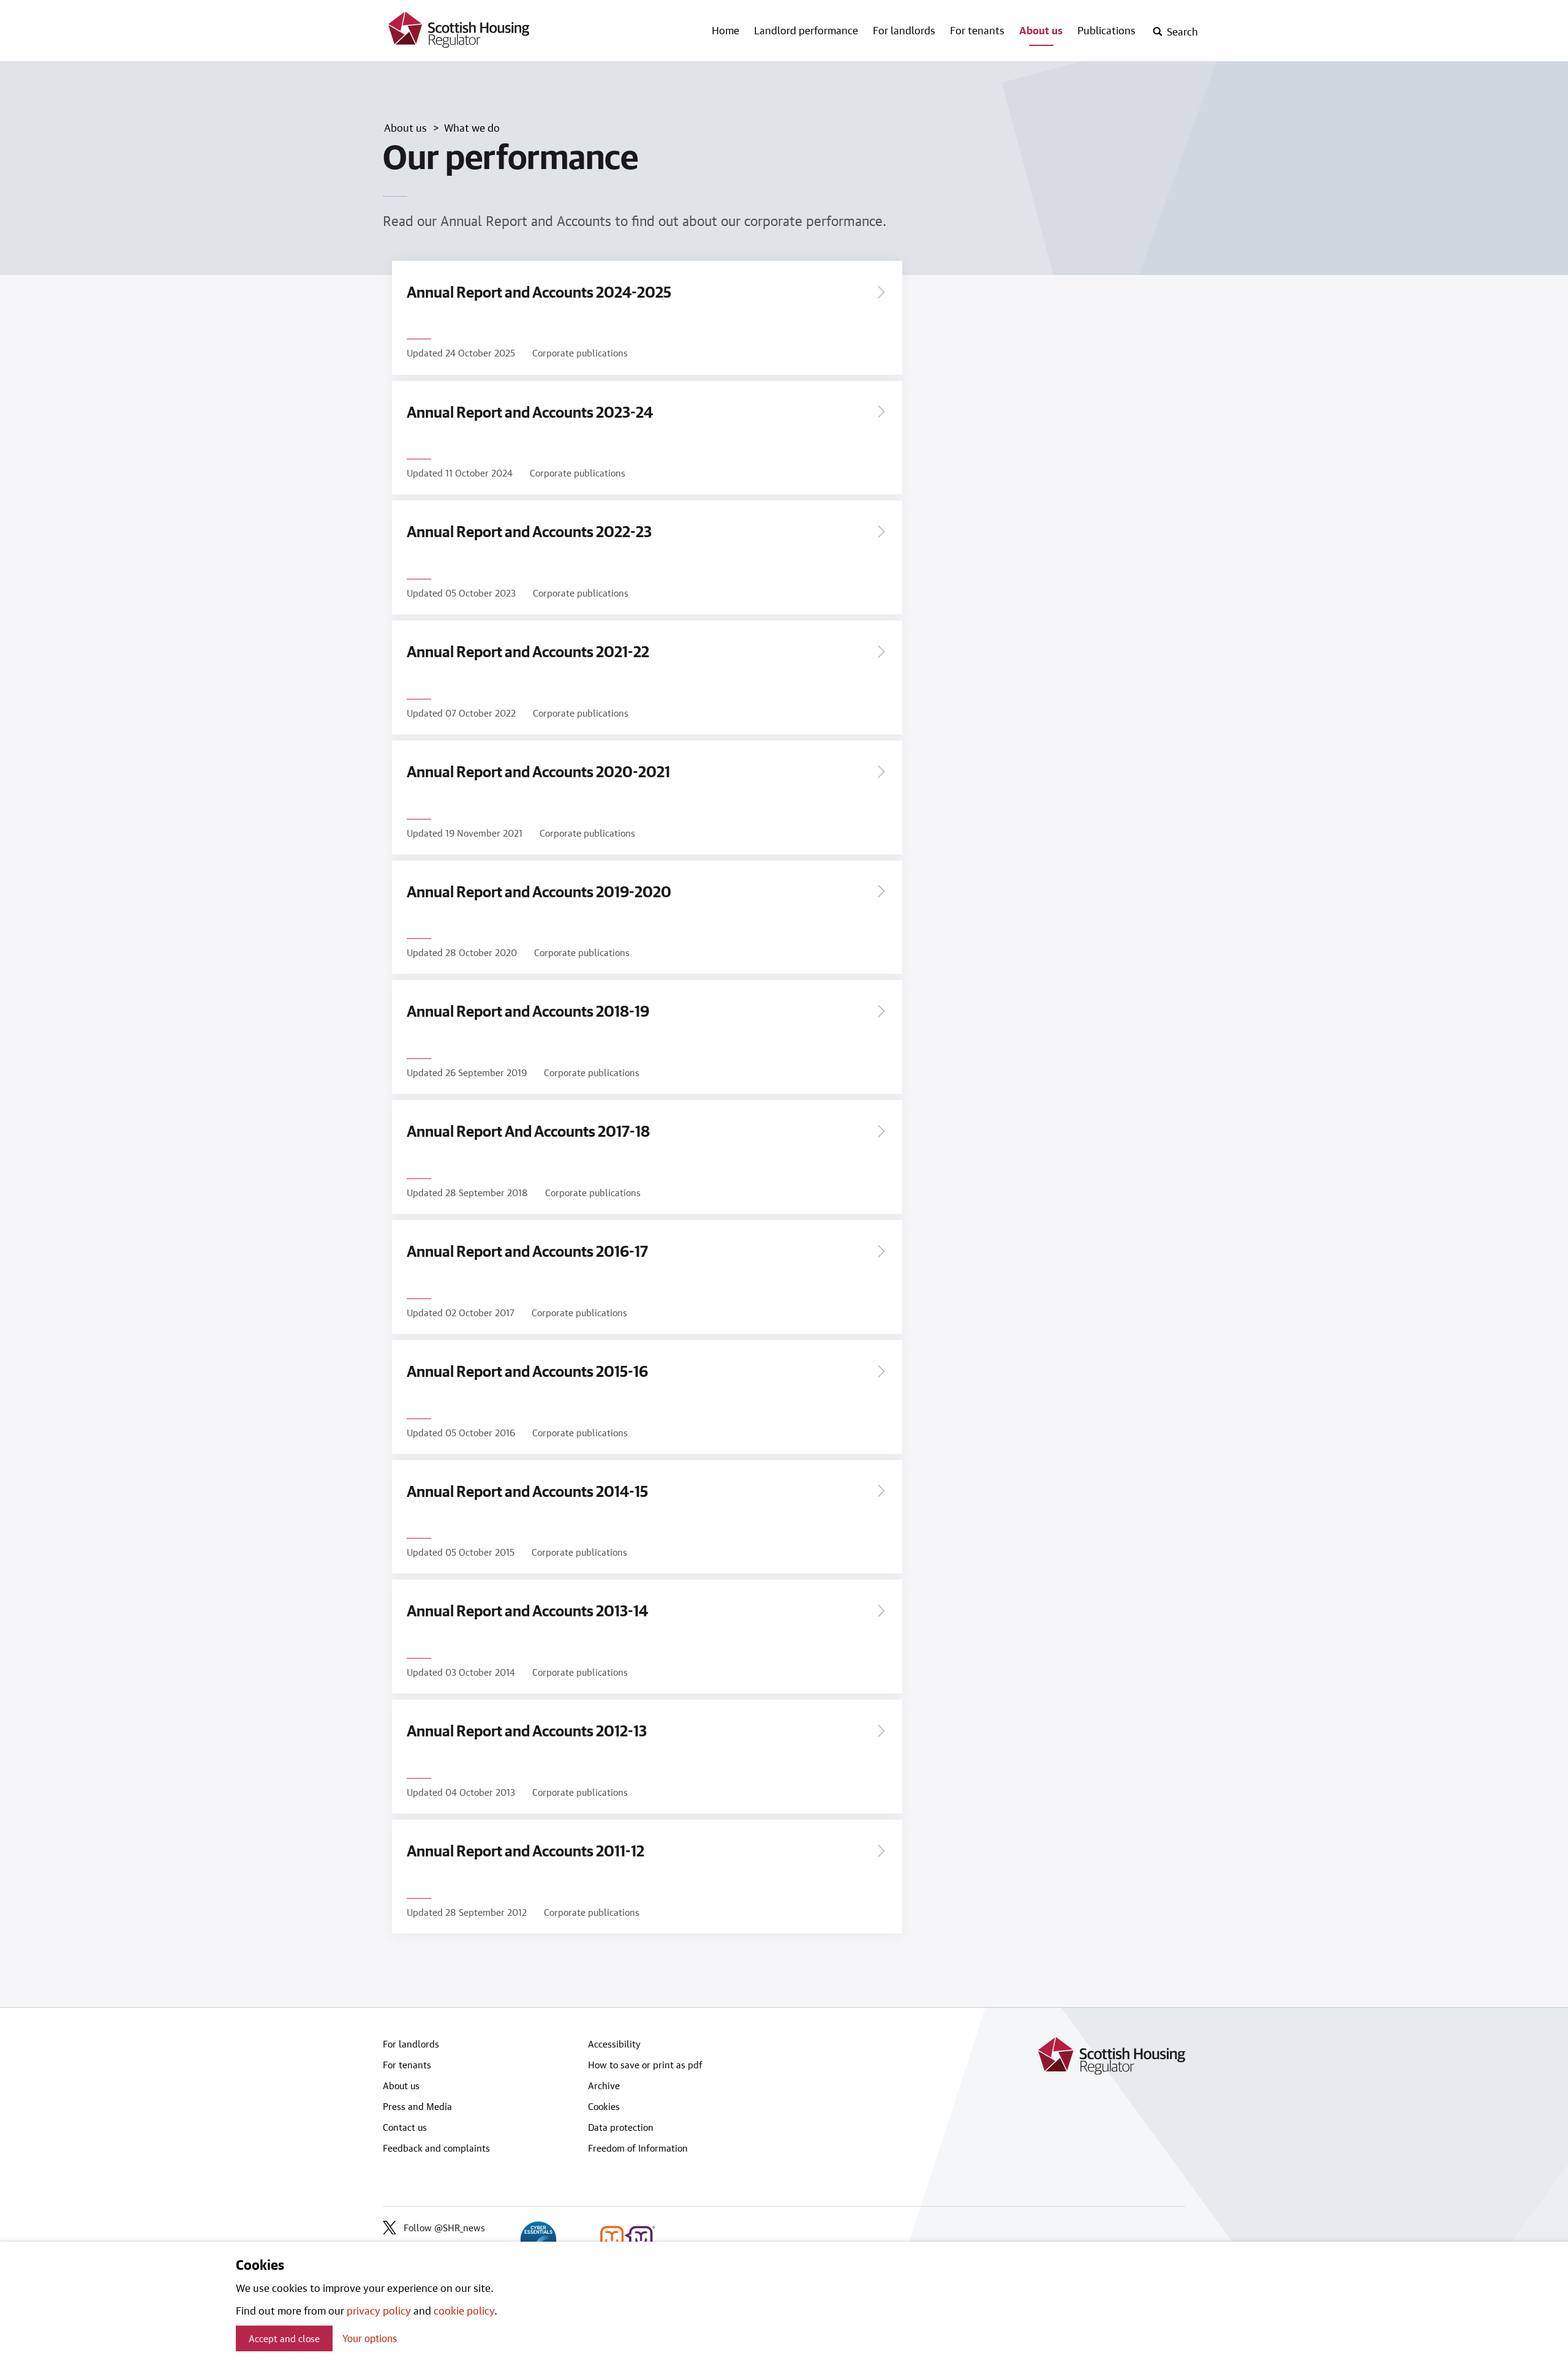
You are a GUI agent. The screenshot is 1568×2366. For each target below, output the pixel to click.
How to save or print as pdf (645, 2065)
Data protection (621, 2127)
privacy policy (379, 2310)
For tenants (977, 30)
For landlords (904, 30)
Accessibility (614, 2044)
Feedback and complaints (436, 2148)
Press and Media (417, 2106)
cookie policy (464, 2310)
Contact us (405, 2127)
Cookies (604, 2106)
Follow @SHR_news (444, 2228)
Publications (1106, 30)
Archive (604, 2085)
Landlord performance (806, 30)
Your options (370, 2338)
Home (726, 30)
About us (1041, 30)
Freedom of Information (638, 2148)
